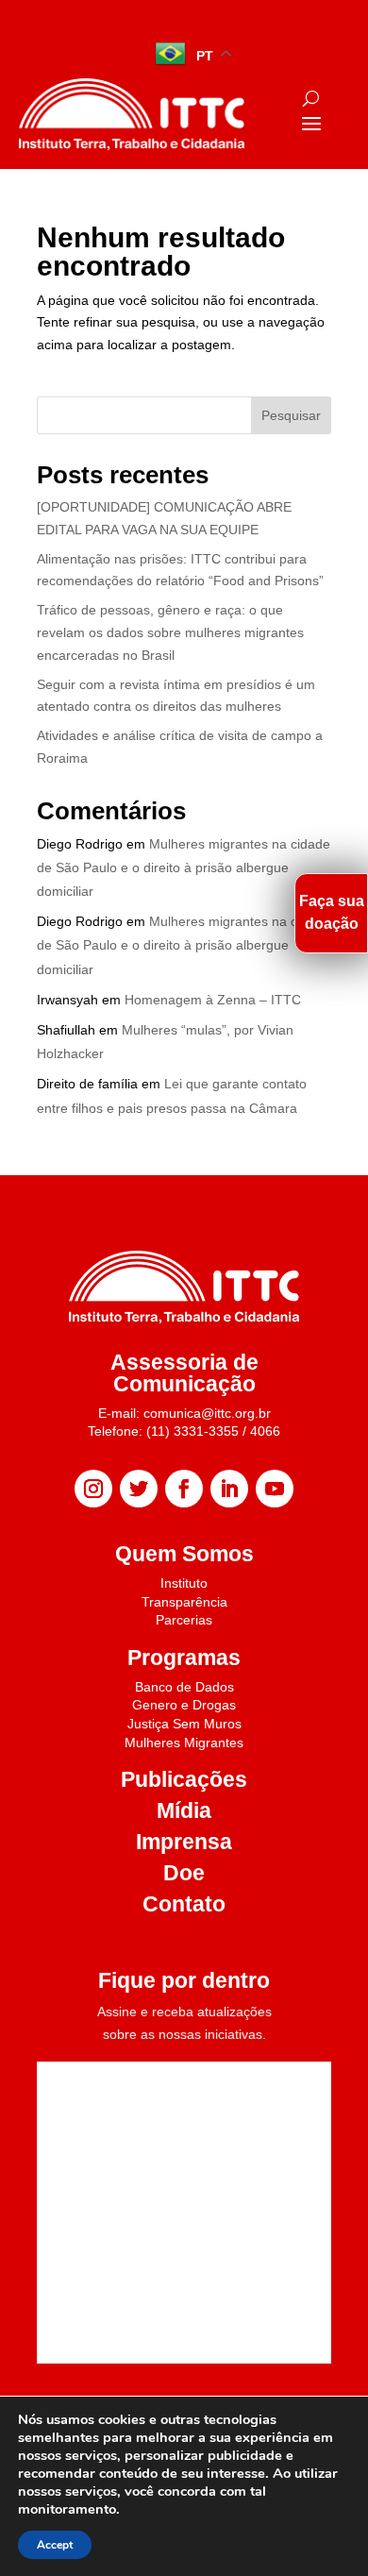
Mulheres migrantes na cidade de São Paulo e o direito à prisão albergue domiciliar (184, 867)
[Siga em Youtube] (275, 1489)
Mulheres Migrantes (184, 1743)
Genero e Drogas (184, 1705)
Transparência (184, 1602)
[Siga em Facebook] (184, 1489)
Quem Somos (184, 1554)
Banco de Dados (184, 1687)
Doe (184, 1873)
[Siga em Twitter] (139, 1489)
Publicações (184, 1779)
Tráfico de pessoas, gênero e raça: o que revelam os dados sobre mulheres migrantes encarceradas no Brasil (170, 632)
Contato (184, 1904)
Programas (184, 1658)
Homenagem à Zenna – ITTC (213, 1000)
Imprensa (184, 1842)
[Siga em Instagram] (93, 1489)
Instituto (184, 1583)
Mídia (184, 1810)
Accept (55, 2545)
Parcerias (184, 1620)
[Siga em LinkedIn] (229, 1489)
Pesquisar (291, 415)
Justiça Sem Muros (184, 1724)
